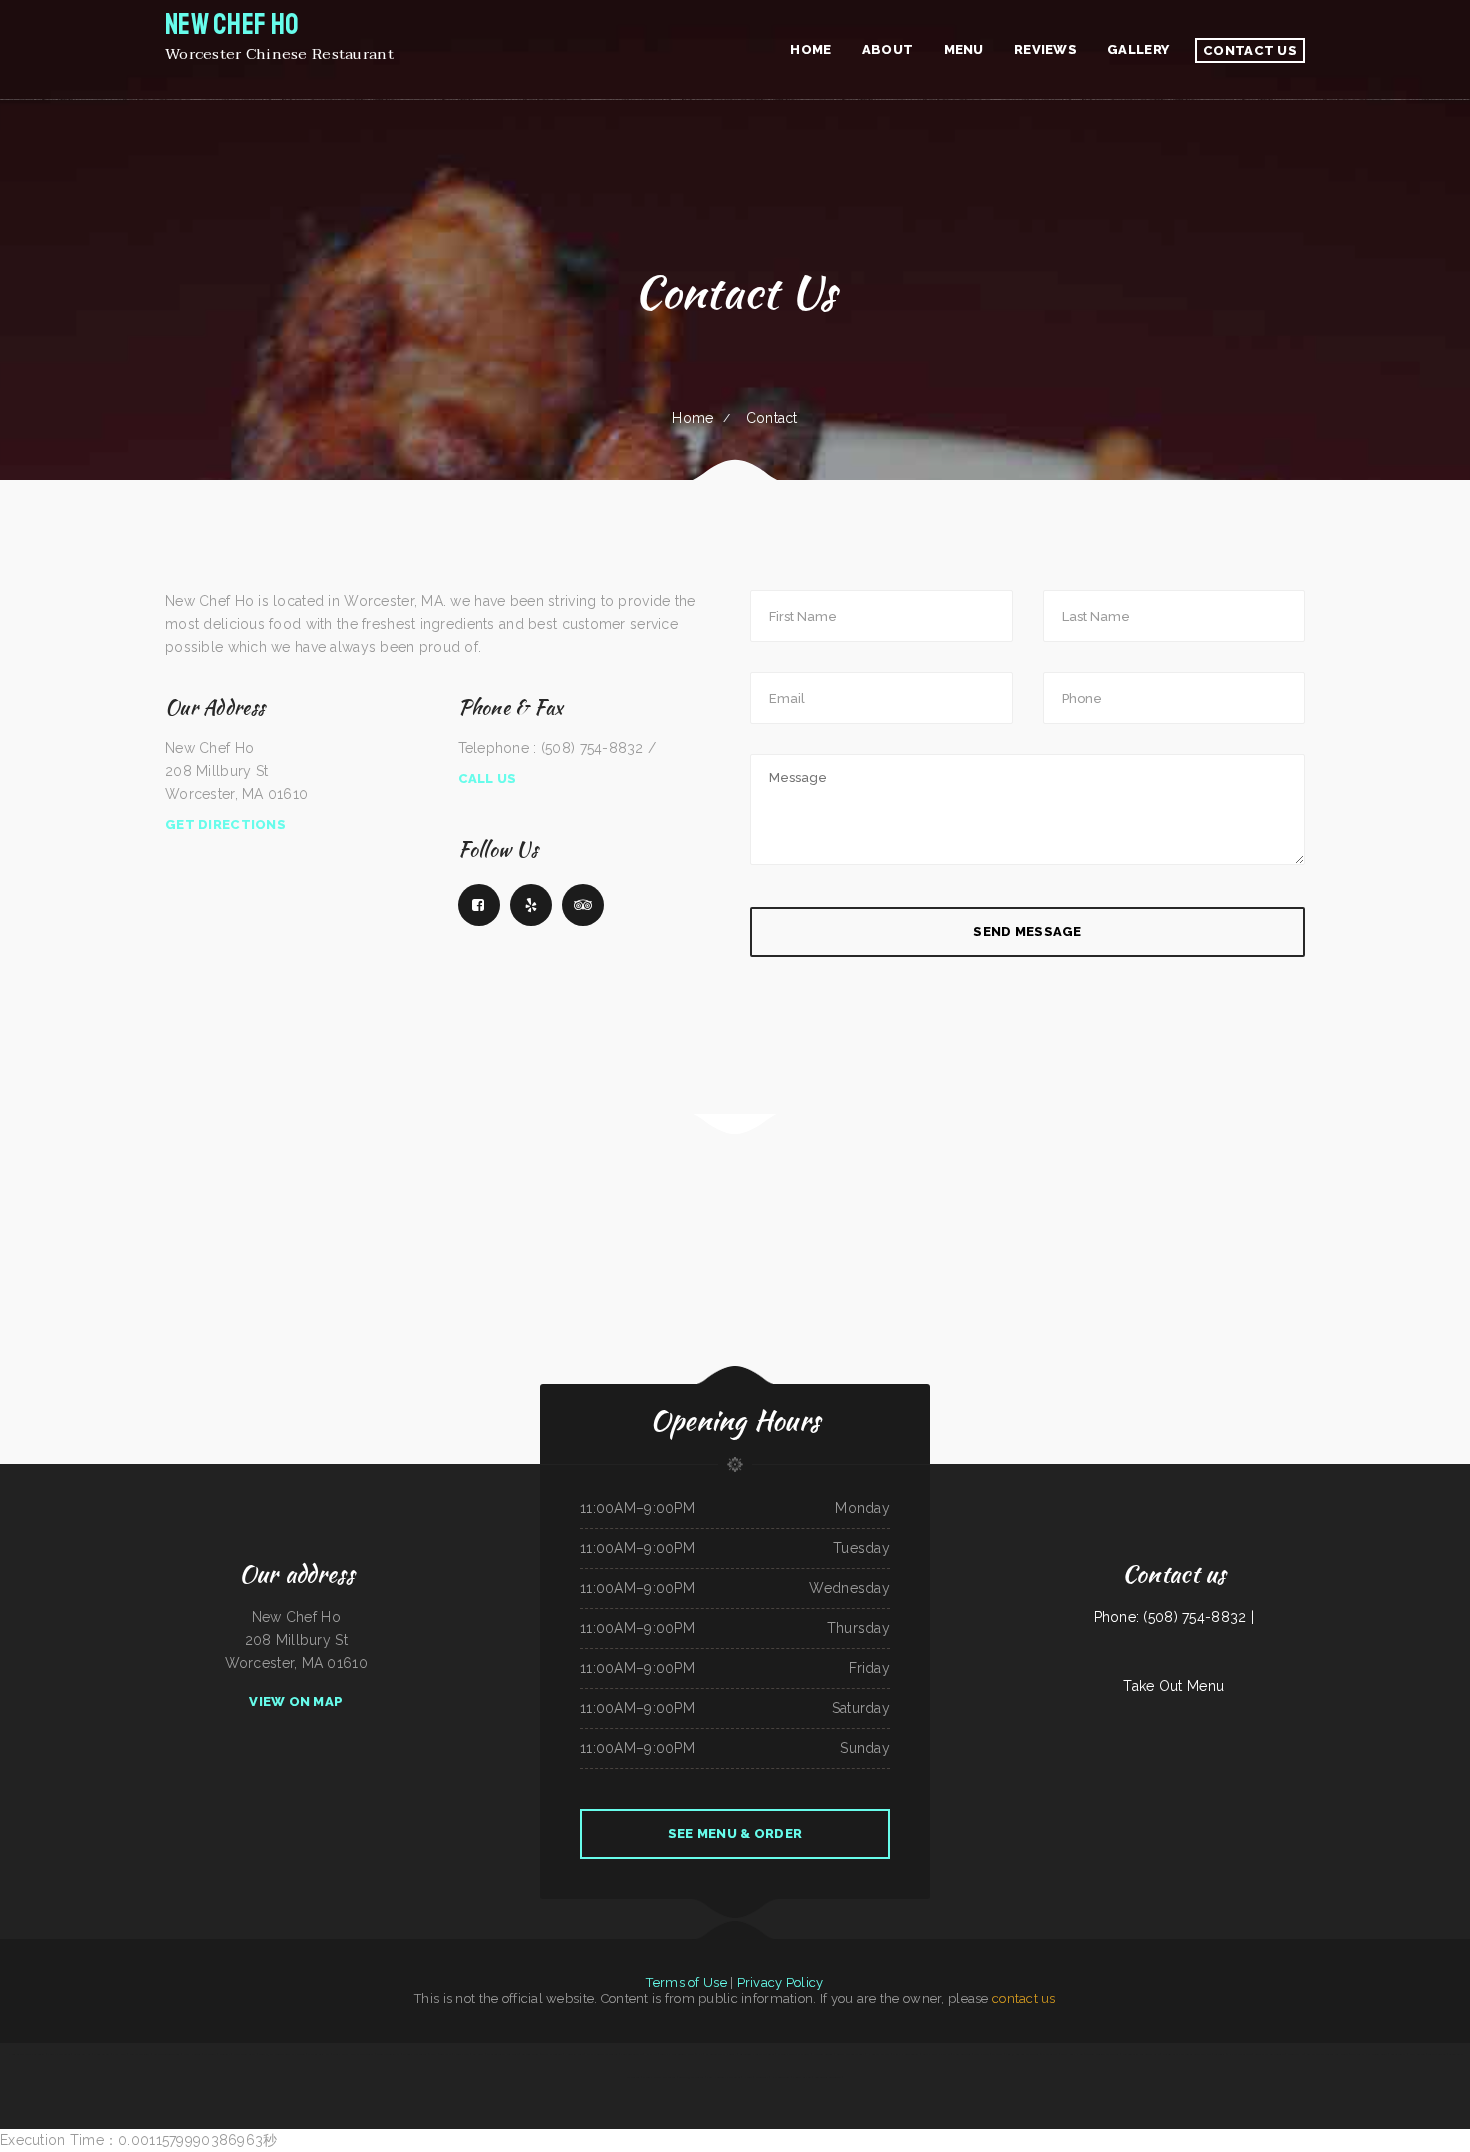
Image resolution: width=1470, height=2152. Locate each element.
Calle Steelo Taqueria (167, 2054)
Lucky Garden (1416, 2054)
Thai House (982, 2054)
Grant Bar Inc (82, 2054)
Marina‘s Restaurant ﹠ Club (419, 2054)
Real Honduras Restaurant (723, 2077)
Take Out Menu (1173, 1686)
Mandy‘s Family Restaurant (659, 2077)
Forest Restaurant (59, 2054)
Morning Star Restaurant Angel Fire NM (1187, 2054)
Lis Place (651, 2054)
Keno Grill (762, 2077)
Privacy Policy (780, 1982)
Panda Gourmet (962, 2054)
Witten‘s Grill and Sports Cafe (1141, 2054)
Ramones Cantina (823, 2054)
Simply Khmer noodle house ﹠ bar (681, 2054)
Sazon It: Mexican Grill (850, 2054)
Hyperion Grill (781, 2077)
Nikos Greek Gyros (245, 2054)
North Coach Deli (1071, 2054)
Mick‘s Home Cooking (905, 2054)
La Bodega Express (879, 2054)
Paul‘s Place (461, 2054)
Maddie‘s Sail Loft (318, 2054)
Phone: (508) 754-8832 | (1174, 1617)
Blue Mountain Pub (388, 2054)
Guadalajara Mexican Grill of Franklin (281, 2054)
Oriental (225, 2054)
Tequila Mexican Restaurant (1102, 2054)
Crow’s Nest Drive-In (936, 2054)
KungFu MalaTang (140, 2054)
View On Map (296, 1701)
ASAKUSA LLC (1295, 2054)
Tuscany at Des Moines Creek (1369, 2054)
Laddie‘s (748, 2077)
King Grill (478, 2054)
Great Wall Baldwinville (1269, 2054)
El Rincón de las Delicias (721, 2054)
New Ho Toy (192, 2054)
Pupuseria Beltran (631, 2054)
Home (692, 418)
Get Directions (225, 824)
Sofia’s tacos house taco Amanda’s (353, 2054)
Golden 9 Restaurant (691, 2077)
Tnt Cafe (445, 2054)
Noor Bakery (101, 2054)
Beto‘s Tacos (1398, 2054)
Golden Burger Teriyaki (828, 2077)
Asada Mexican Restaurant (602, 2054)
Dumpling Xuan (574, 2054)
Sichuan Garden (1436, 2054)
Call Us (487, 778)
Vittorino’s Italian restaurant (757, 2054)
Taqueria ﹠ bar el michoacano (1233, 2054)
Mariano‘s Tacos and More (502, 2054)
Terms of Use (686, 1982)
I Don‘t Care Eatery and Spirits (26, 2054)
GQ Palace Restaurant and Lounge (1327, 2054)
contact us (1024, 1998)
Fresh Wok (119, 2054)
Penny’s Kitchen (801, 2077)
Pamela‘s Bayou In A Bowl (794, 2054)
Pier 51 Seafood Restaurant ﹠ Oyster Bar (1031, 2054)
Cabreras (997, 2054)
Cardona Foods (530, 2054)
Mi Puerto (210, 2054)
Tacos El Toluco (551, 2054)
